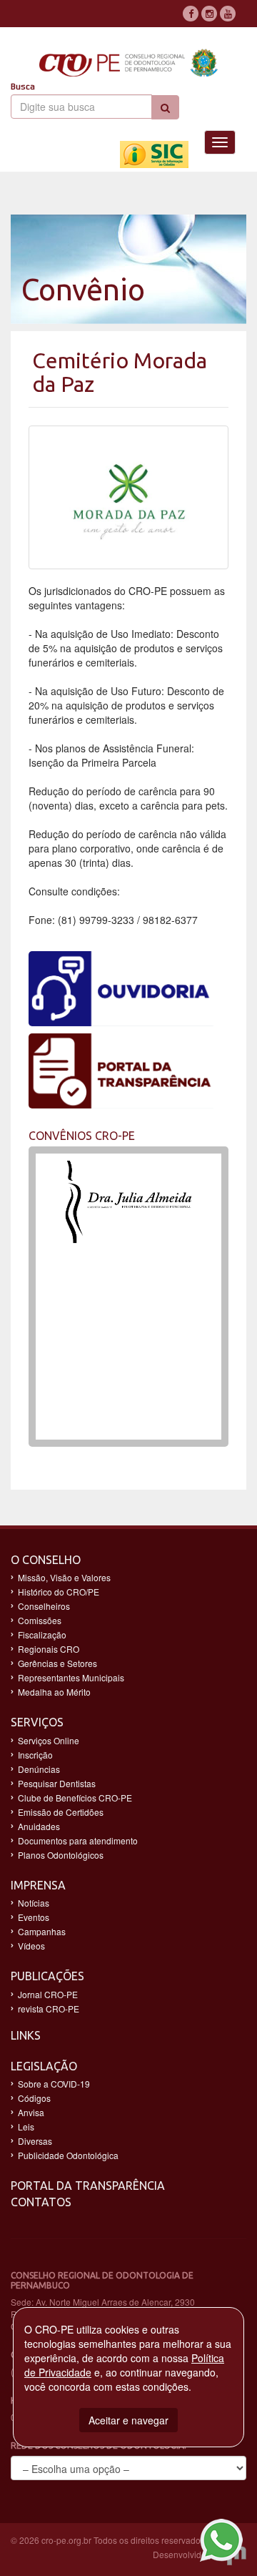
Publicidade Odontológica (68, 2155)
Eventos (34, 1917)
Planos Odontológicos (61, 1855)
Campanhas (42, 1931)
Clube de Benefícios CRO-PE (75, 1798)
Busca (23, 87)
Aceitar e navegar (128, 2420)
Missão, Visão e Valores (64, 1577)
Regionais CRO (49, 1649)
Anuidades (39, 1826)
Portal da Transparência (88, 2186)
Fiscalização (42, 1634)
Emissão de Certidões (61, 1812)
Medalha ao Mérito (54, 1692)
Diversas (35, 2141)
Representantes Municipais (71, 1677)
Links (26, 2035)
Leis (26, 2127)
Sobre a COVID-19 (54, 2084)
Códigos (34, 2098)
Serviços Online (49, 1740)
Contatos (41, 2202)
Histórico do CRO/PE (59, 1592)
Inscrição (35, 1755)
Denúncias (39, 1769)
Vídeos (31, 1946)
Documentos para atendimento (78, 1840)
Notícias (34, 1903)
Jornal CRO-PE (48, 1994)
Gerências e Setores (57, 1663)
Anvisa (31, 2112)
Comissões (40, 1620)
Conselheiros (44, 1606)
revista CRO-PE (49, 2009)
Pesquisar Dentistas (57, 1783)
